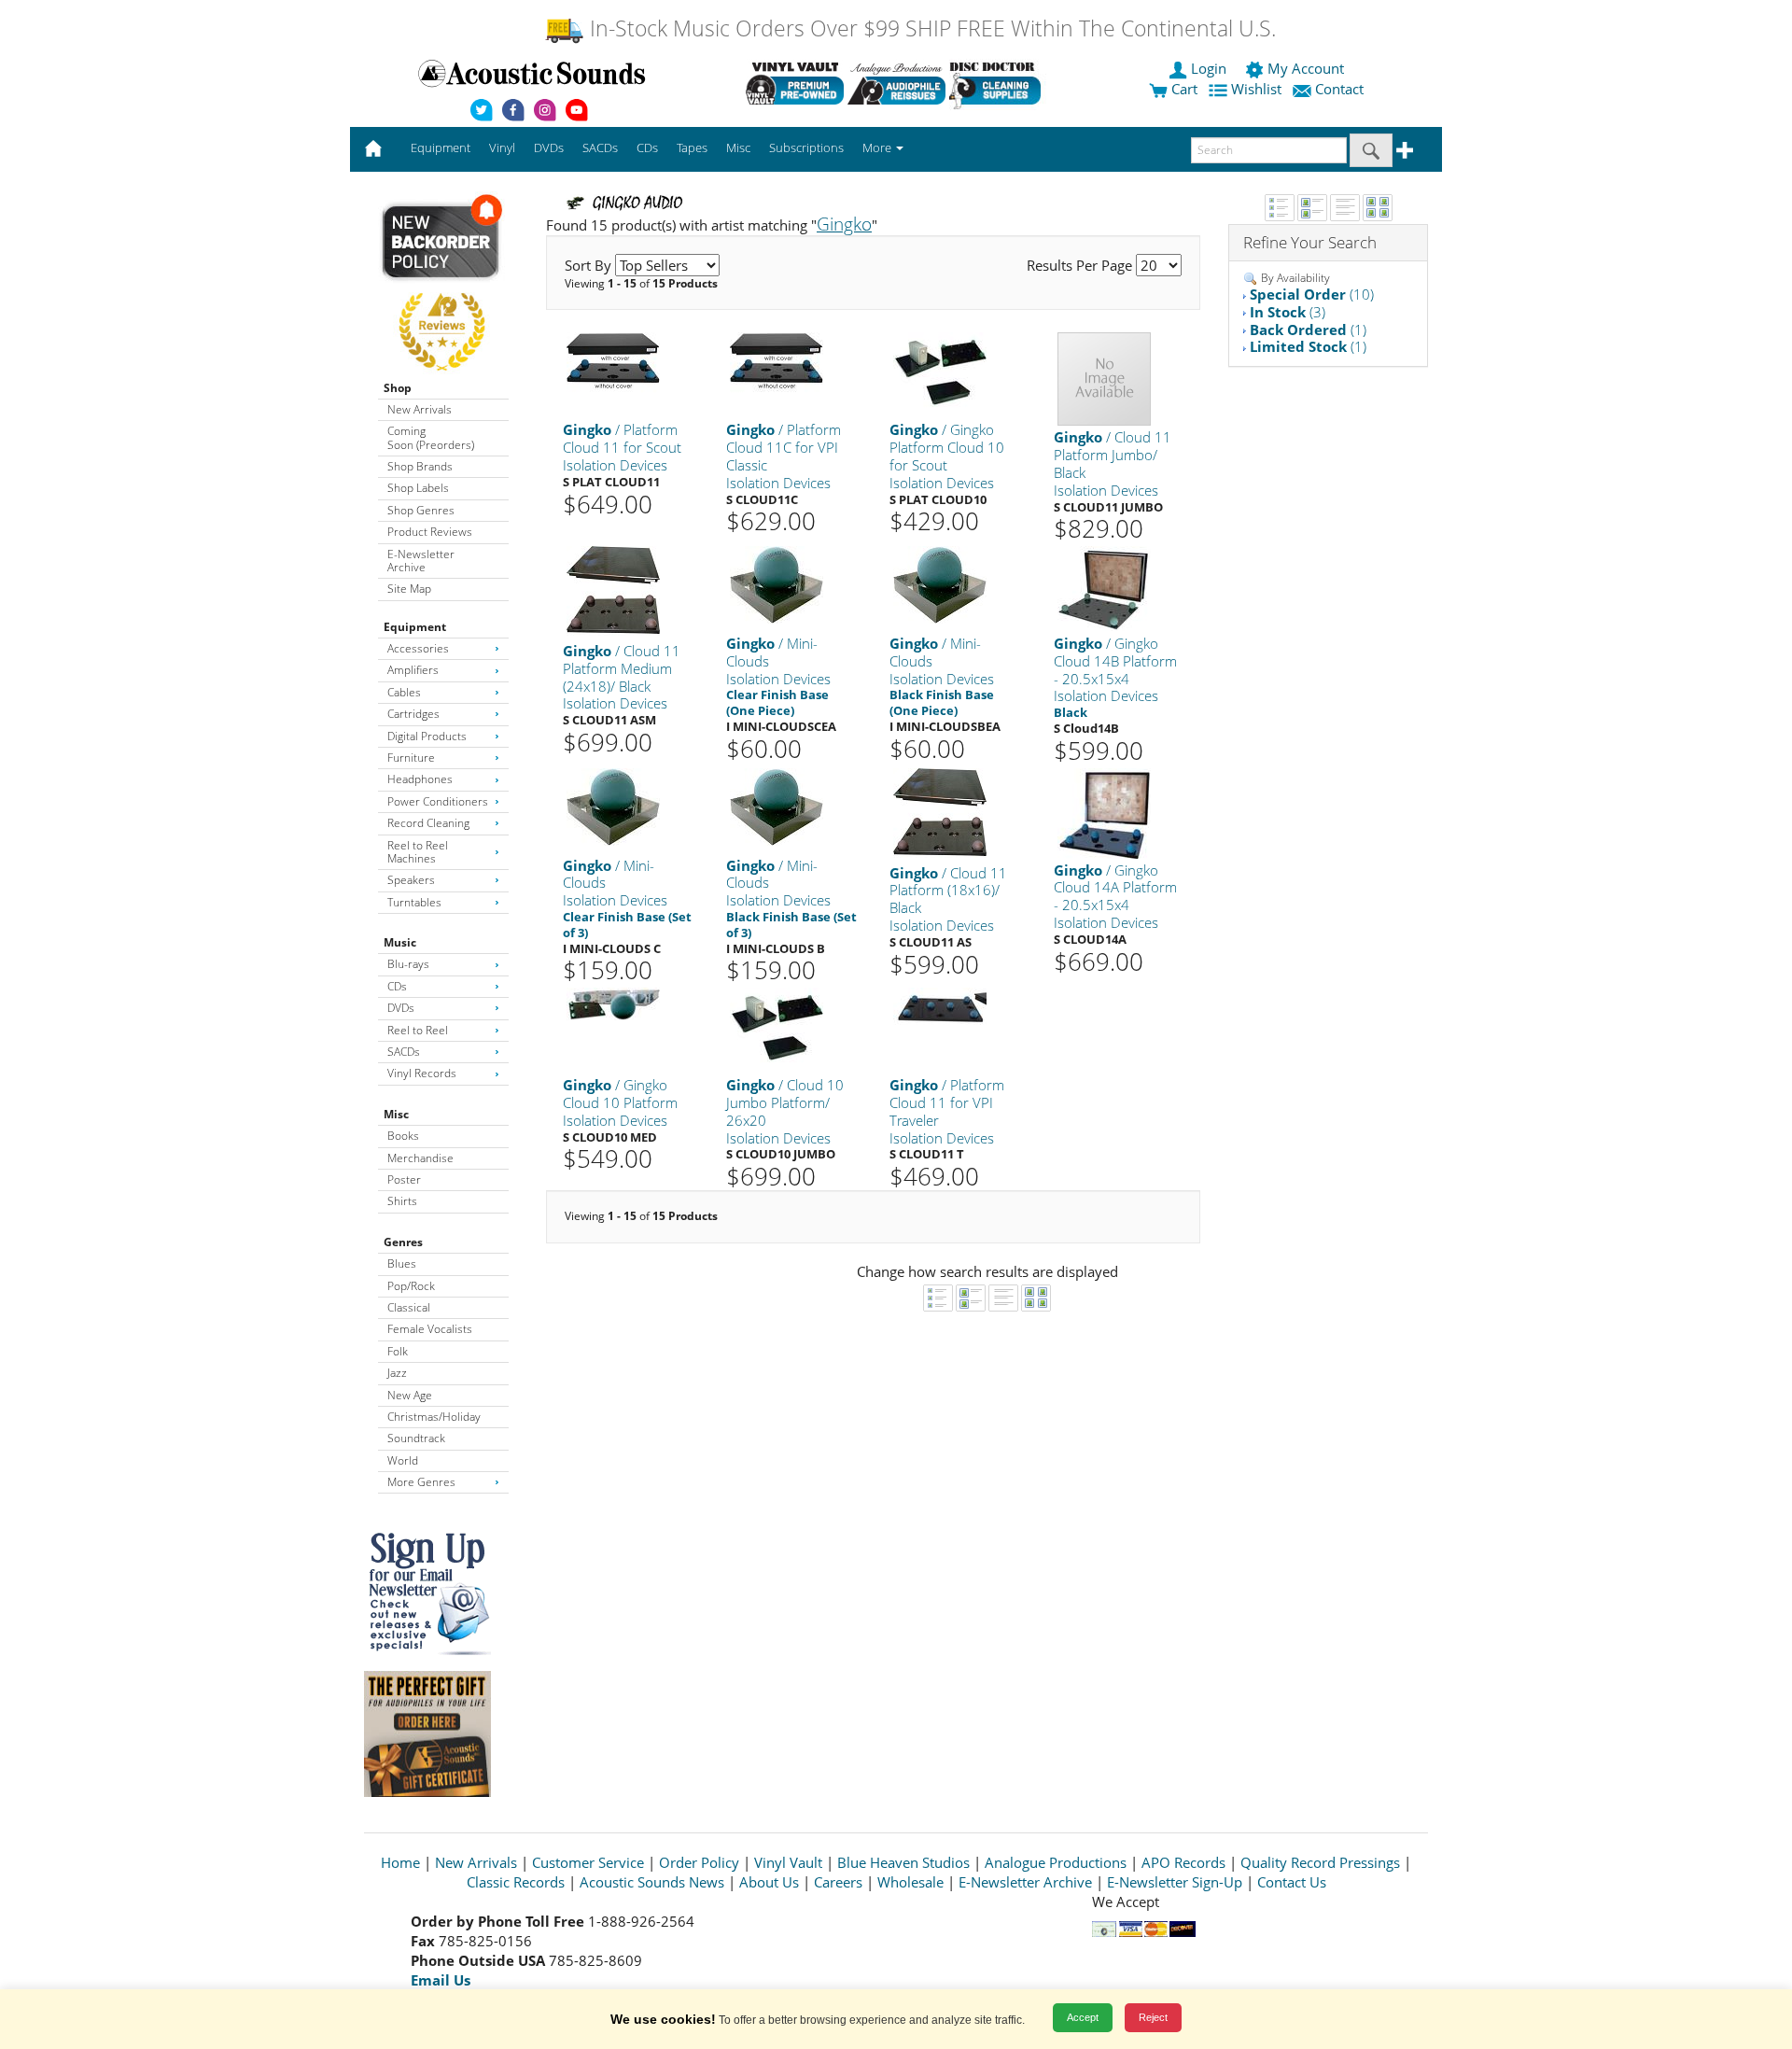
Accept (1083, 2017)
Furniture (411, 758)
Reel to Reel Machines (418, 852)
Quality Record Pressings (1320, 1862)
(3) (1288, 312)
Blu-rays (408, 964)
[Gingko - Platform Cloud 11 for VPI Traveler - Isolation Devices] (940, 1006)
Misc (396, 1114)
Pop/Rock (411, 1286)
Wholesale (910, 1882)
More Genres (421, 1482)
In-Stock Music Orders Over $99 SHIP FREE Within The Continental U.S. (930, 28)
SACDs (404, 1052)
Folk (398, 1351)
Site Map (409, 589)
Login (1209, 68)
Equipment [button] (441, 147)
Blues (402, 1263)
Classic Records (516, 1882)
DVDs (401, 1008)
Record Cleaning (428, 823)
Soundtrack (416, 1438)
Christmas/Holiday (434, 1417)
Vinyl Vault (788, 1862)
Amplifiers (413, 670)
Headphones (420, 779)
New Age (410, 1395)
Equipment (415, 627)
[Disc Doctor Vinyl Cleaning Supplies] (998, 83)
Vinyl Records (422, 1073)
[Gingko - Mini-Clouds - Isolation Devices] (777, 584)
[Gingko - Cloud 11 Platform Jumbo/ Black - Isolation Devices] (1104, 379)
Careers (838, 1882)
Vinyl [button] (502, 147)
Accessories (418, 648)
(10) (1312, 294)
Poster (404, 1179)
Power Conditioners (438, 801)
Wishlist (1256, 89)
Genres (403, 1242)
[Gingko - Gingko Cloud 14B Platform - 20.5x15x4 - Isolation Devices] (1104, 588)
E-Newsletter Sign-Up (1175, 1882)
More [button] (878, 147)
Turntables (414, 902)
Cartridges (413, 714)
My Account (1306, 68)
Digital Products (427, 736)
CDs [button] (647, 147)
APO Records (1183, 1862)
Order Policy (699, 1862)
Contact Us (1292, 1882)
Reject (1153, 2017)
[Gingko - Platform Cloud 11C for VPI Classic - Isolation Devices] (777, 363)
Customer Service (588, 1862)
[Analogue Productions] (896, 83)
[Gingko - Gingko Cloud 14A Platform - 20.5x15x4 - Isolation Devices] (1104, 812)
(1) (1308, 330)
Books (403, 1136)
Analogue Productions (1056, 1862)
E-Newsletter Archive (421, 561)
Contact (1339, 89)
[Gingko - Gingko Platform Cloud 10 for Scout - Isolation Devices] (940, 370)
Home (400, 1862)
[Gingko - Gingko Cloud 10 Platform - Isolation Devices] (613, 1003)
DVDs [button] (549, 147)
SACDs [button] (600, 147)
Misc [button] (738, 147)
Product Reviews (430, 532)
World (403, 1460)
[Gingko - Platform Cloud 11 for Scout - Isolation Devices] (613, 363)
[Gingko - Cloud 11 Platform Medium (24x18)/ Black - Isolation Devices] (613, 591)
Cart (1183, 89)
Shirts (402, 1201)
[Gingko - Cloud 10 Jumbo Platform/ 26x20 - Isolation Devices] (777, 1025)
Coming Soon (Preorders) (431, 437)
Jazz (397, 1373)
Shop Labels (418, 488)
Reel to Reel (418, 1030)
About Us (769, 1882)
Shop (398, 388)
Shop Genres (421, 510)
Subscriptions (806, 147)
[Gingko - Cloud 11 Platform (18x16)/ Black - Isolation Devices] (940, 814)
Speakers (411, 880)
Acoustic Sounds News (652, 1882)
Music (400, 942)
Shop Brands (420, 466)
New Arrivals (420, 409)
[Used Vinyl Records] (795, 83)
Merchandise (420, 1158)
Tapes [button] (692, 147)
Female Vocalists (430, 1329)
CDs (397, 986)
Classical (409, 1307)
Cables (404, 692)
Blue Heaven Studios (903, 1862)
